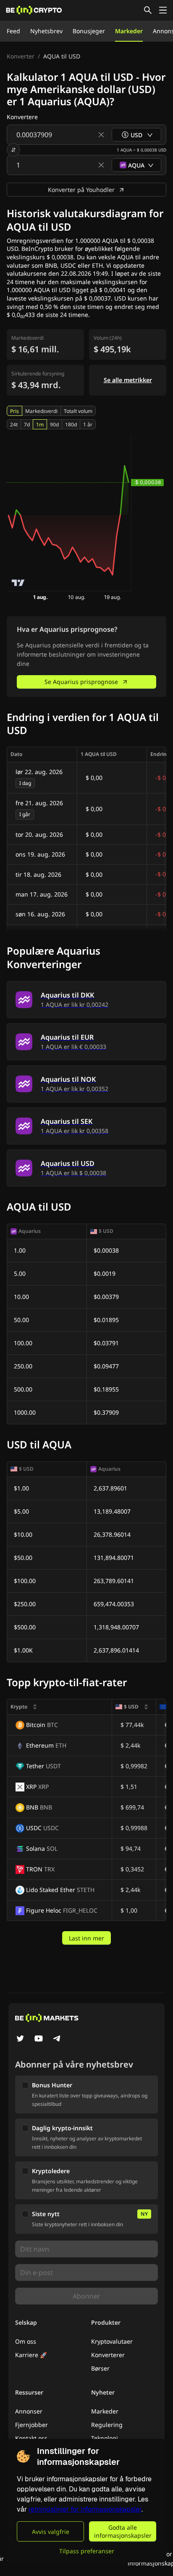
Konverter (21, 56)
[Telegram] (57, 2039)
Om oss (26, 2341)
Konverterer (108, 2355)
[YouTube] (39, 2039)
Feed (13, 31)
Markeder (129, 31)
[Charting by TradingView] (18, 583)
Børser (100, 2368)
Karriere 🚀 (31, 2355)
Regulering (107, 2425)
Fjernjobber (31, 2425)
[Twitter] (20, 2039)
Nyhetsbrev (46, 31)
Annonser (29, 2411)
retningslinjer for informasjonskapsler (85, 2509)
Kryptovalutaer (112, 2341)
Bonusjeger (89, 31)
